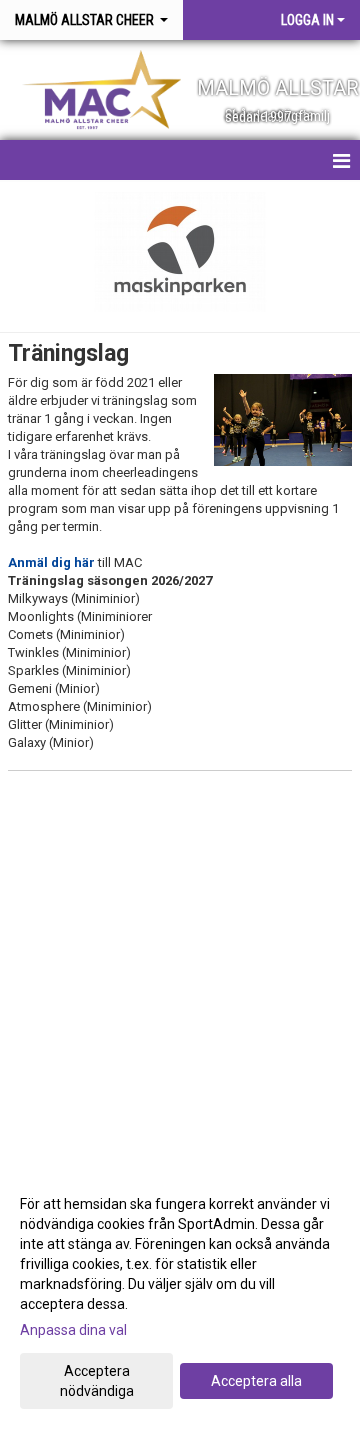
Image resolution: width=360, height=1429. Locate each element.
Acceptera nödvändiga (97, 1381)
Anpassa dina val (73, 1330)
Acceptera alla (256, 1381)
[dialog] (180, 1296)
